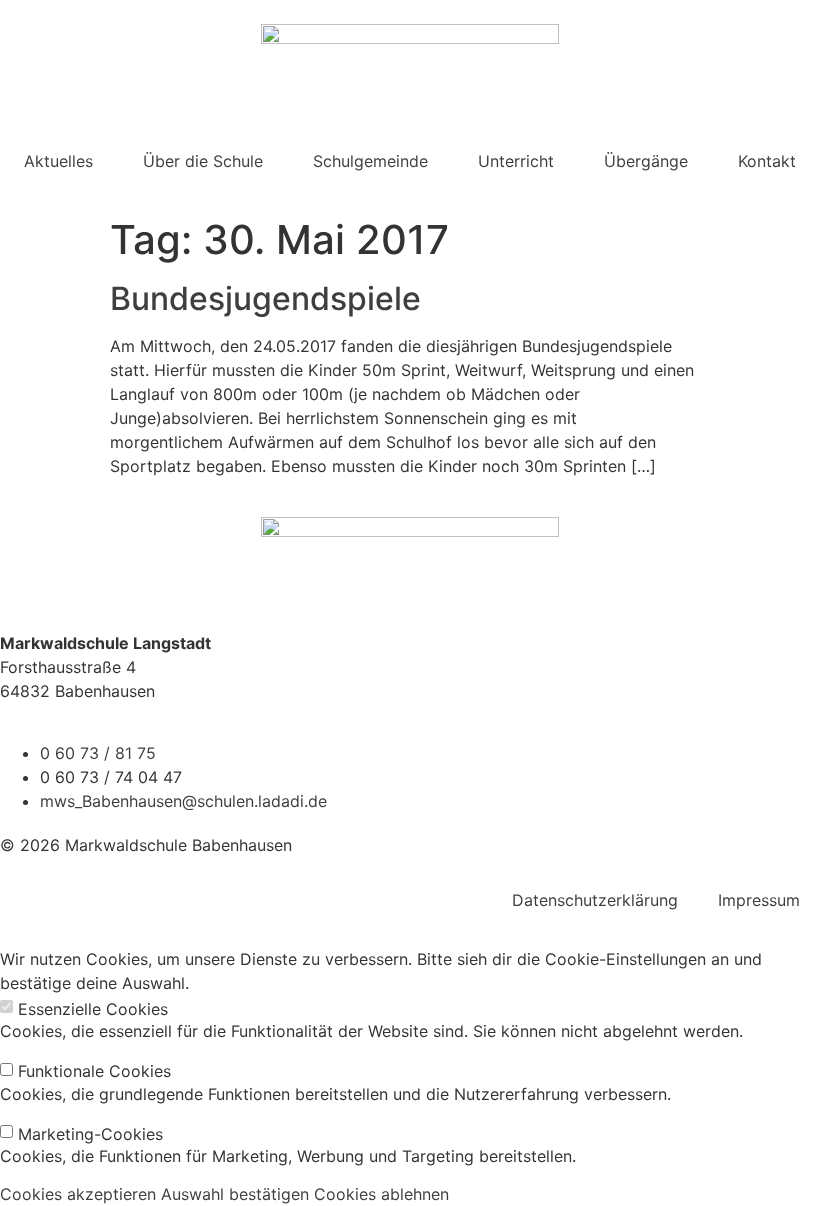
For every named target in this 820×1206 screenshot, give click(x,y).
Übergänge (646, 161)
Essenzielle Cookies (93, 1009)
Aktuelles (58, 161)
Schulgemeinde (370, 161)
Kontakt (767, 161)
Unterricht (516, 161)
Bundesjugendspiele (265, 298)
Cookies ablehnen (381, 1194)
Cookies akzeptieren (78, 1194)
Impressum (759, 900)
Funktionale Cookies (94, 1071)
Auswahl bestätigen (235, 1194)
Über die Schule (203, 161)
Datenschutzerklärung (595, 900)
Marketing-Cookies (90, 1134)
